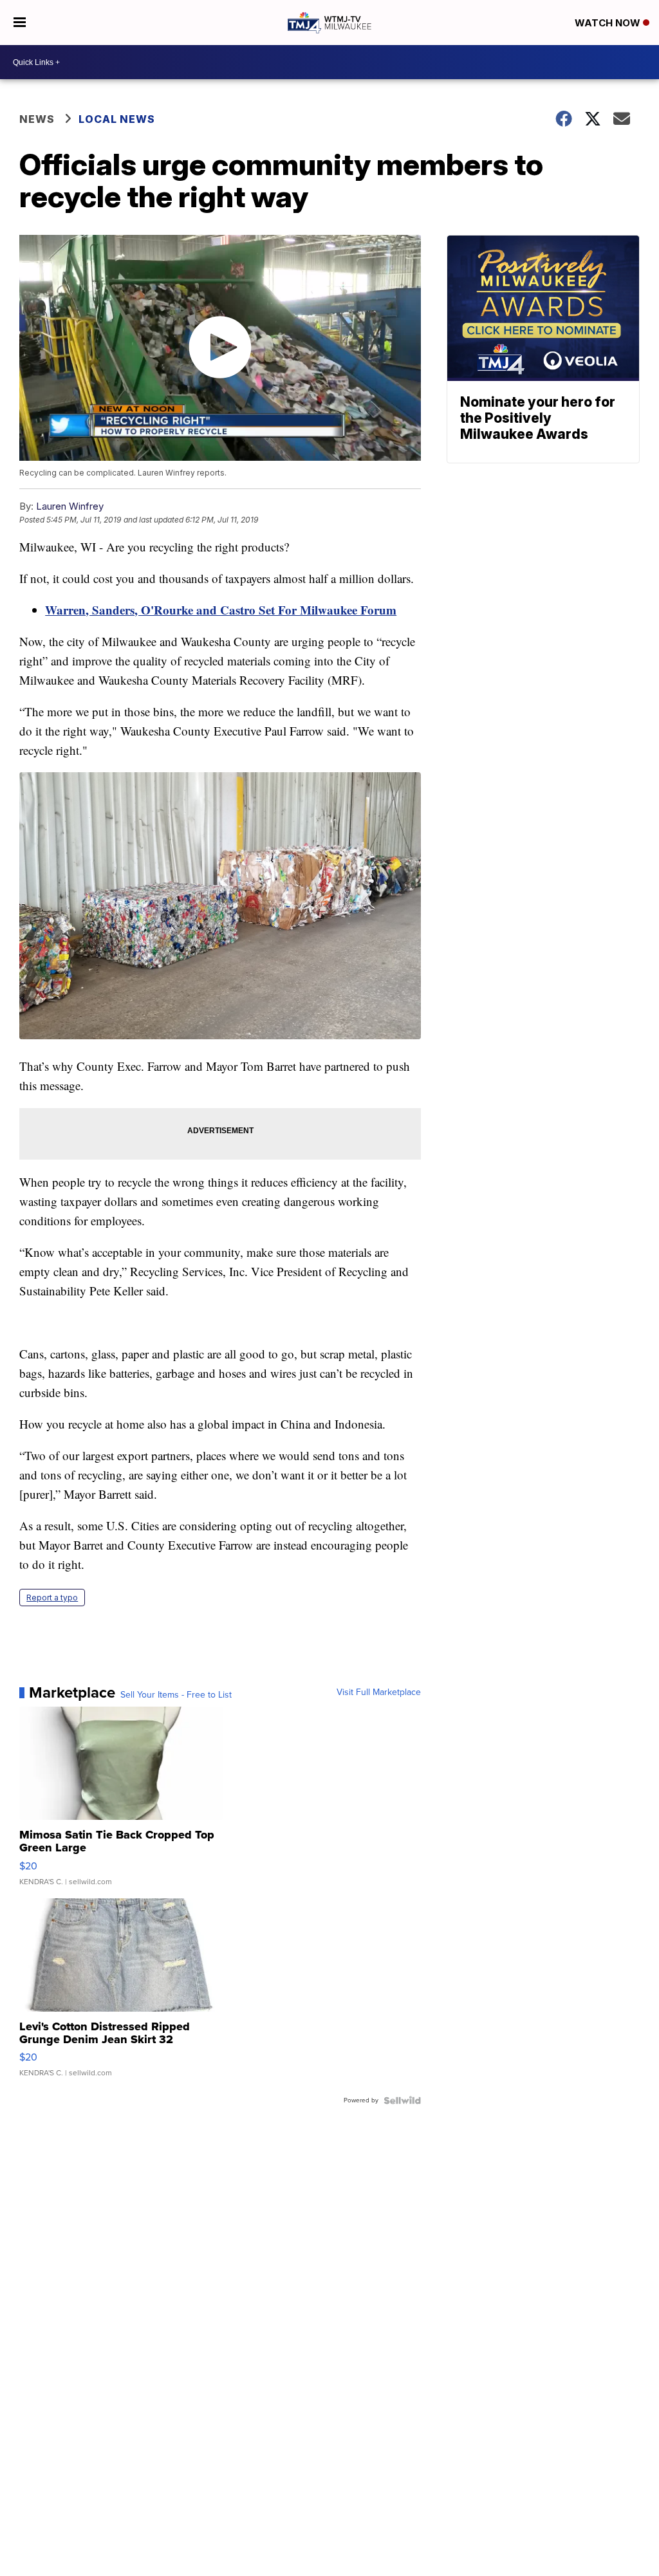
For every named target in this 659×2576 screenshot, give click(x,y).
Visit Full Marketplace (379, 1692)
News (37, 119)
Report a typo (52, 1598)
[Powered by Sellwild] (402, 2100)
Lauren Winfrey (70, 506)
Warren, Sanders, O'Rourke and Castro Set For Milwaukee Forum (221, 610)
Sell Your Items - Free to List (176, 1695)
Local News (117, 119)
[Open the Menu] (20, 23)
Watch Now (609, 23)
